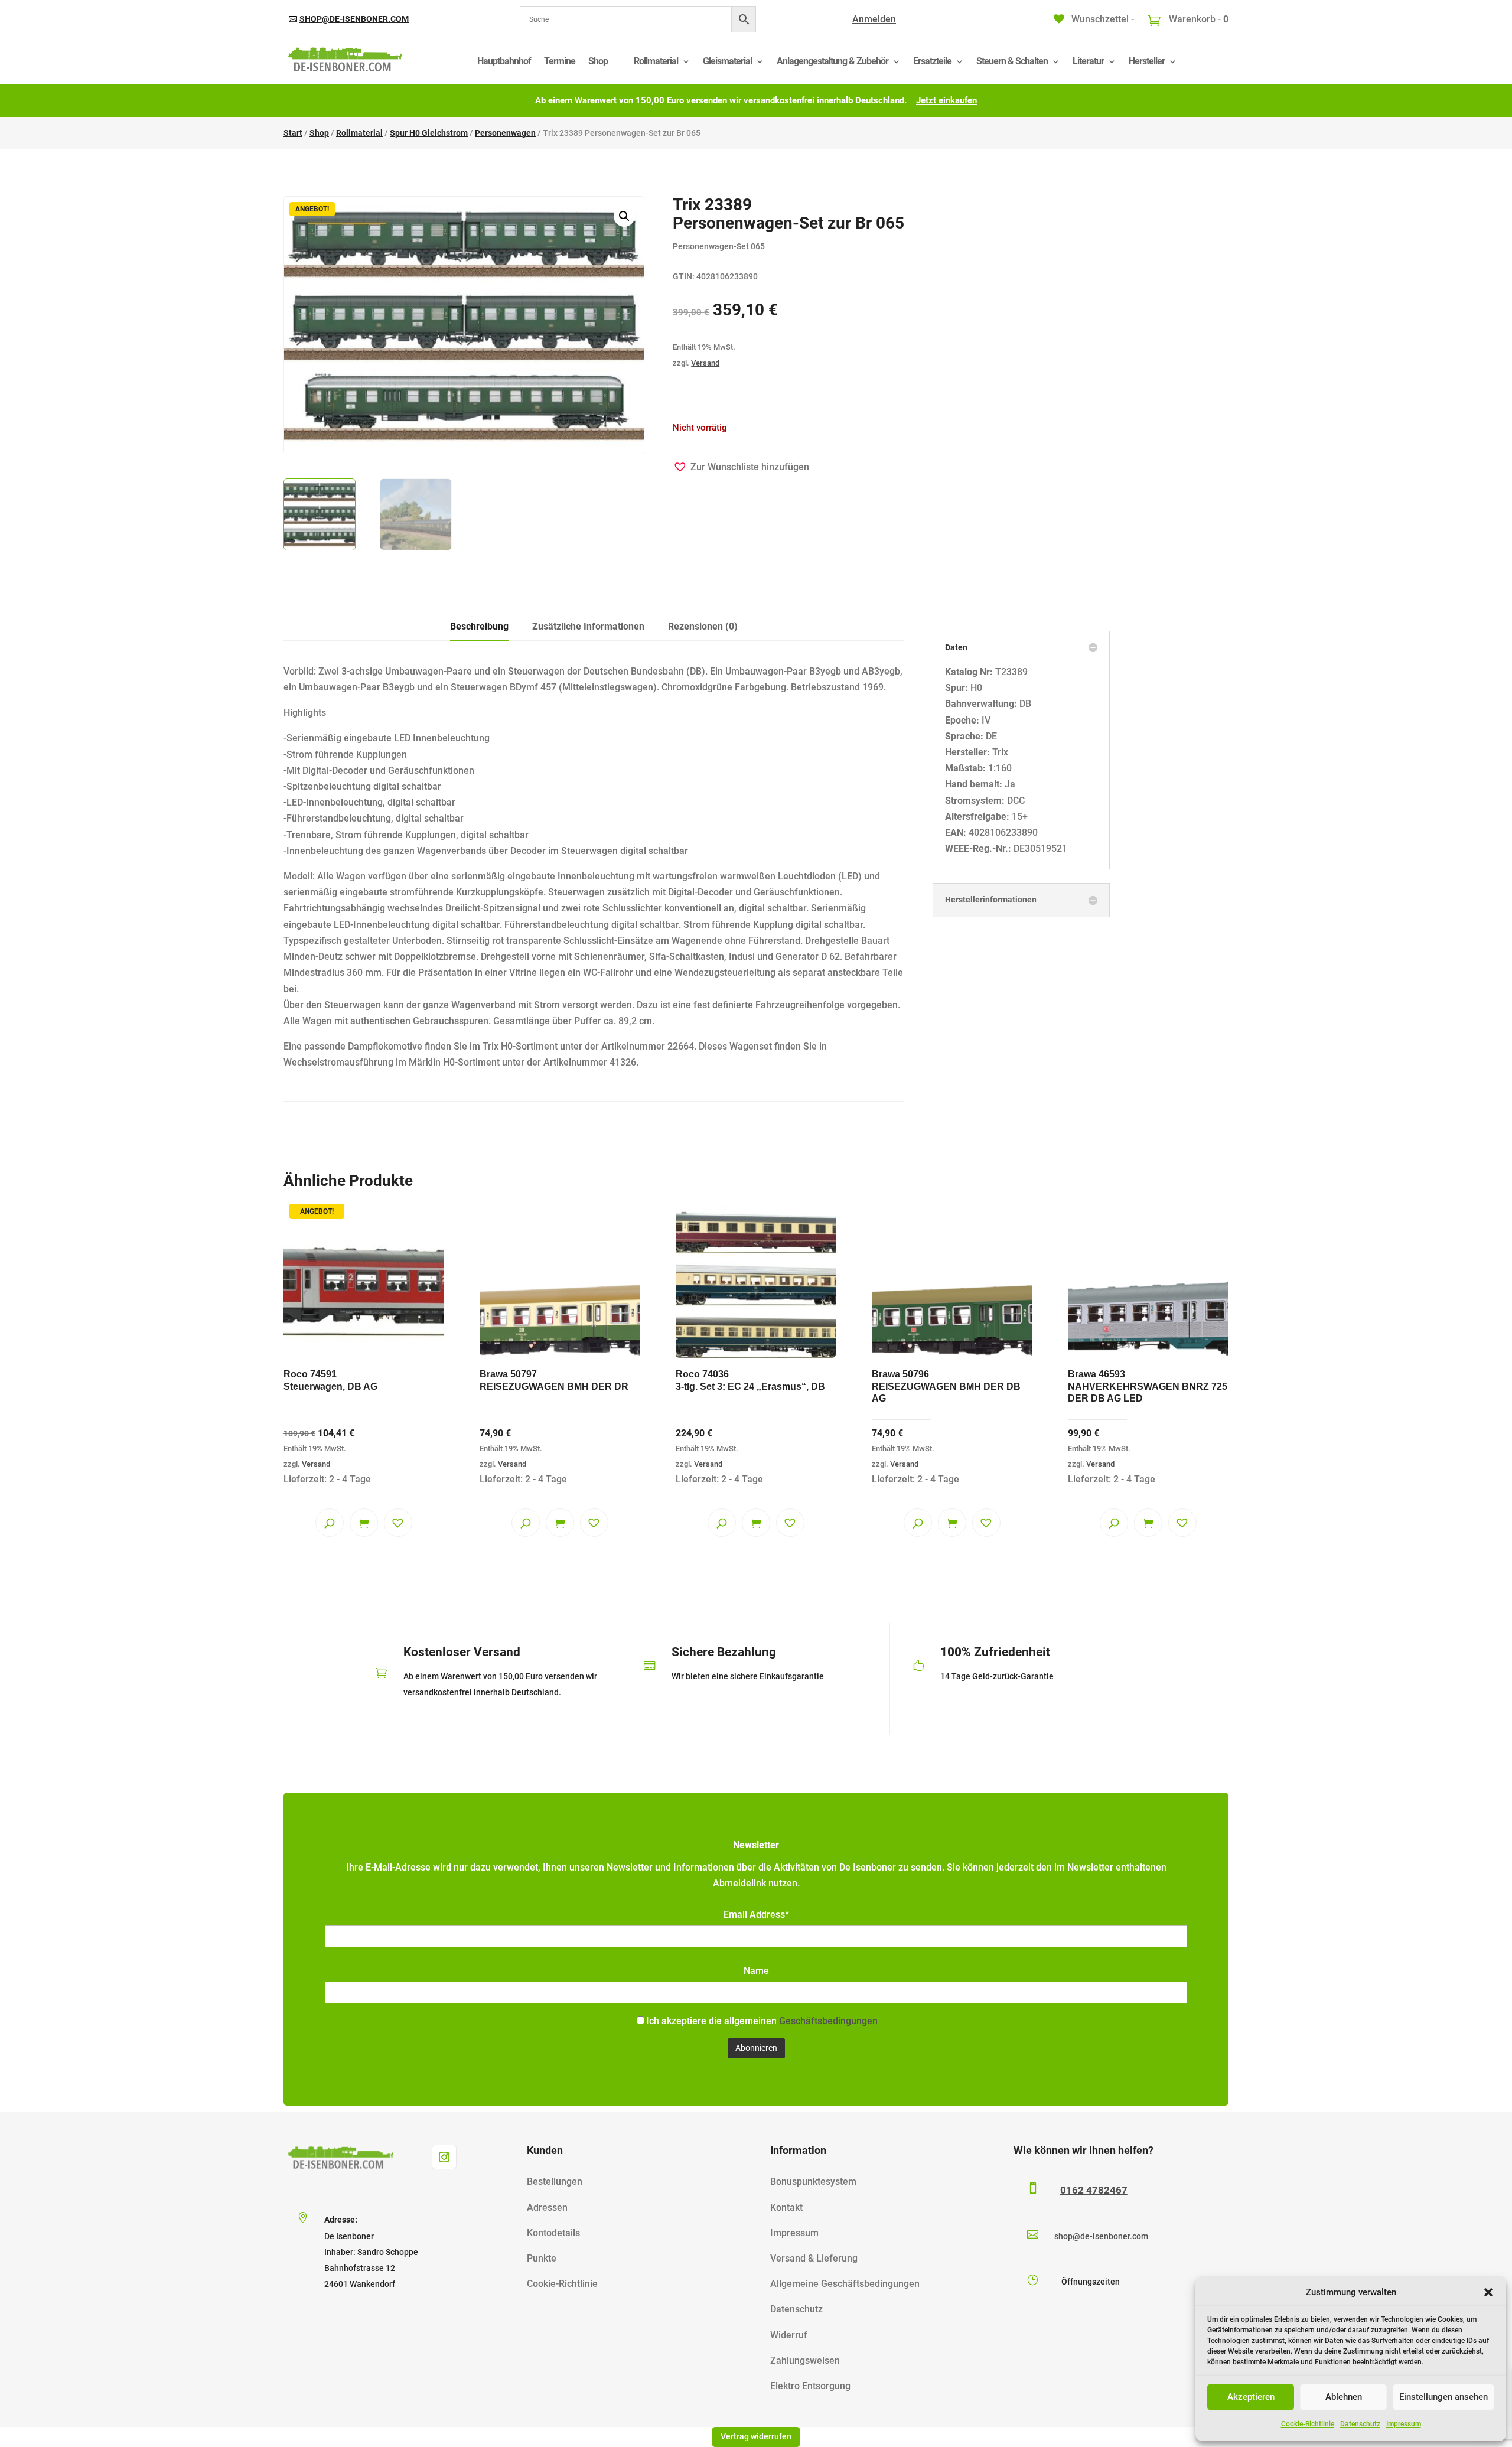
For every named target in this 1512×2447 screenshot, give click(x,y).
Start (293, 133)
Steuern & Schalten (1012, 61)
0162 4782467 (1094, 2190)
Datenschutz (1360, 2424)
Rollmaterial (656, 61)
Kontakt (786, 2207)
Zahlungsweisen (805, 2360)
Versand (705, 363)
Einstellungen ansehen (1443, 2397)
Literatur (1088, 61)
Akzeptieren (1251, 2397)
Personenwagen (505, 133)
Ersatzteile (932, 61)
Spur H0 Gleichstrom (429, 133)
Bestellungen (555, 2182)
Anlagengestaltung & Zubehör (832, 61)
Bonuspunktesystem (813, 2182)
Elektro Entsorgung (810, 2386)
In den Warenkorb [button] (560, 1523)
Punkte (542, 2258)
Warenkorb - (1197, 19)
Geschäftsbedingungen (828, 2021)
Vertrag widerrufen (756, 2436)
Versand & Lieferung (814, 2258)
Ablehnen (1344, 2397)
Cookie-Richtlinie (1308, 2424)
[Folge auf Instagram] (444, 2157)
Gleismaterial (727, 61)
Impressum (1404, 2424)
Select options (364, 1523)
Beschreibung (479, 626)
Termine (560, 61)
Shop (598, 61)
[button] (1488, 2292)
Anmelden (874, 19)
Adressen (547, 2207)
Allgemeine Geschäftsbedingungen (845, 2284)
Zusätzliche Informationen (588, 626)
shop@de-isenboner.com (354, 19)
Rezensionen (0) (703, 626)
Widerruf (789, 2335)
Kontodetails (553, 2233)
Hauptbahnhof (504, 61)
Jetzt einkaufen (946, 100)
